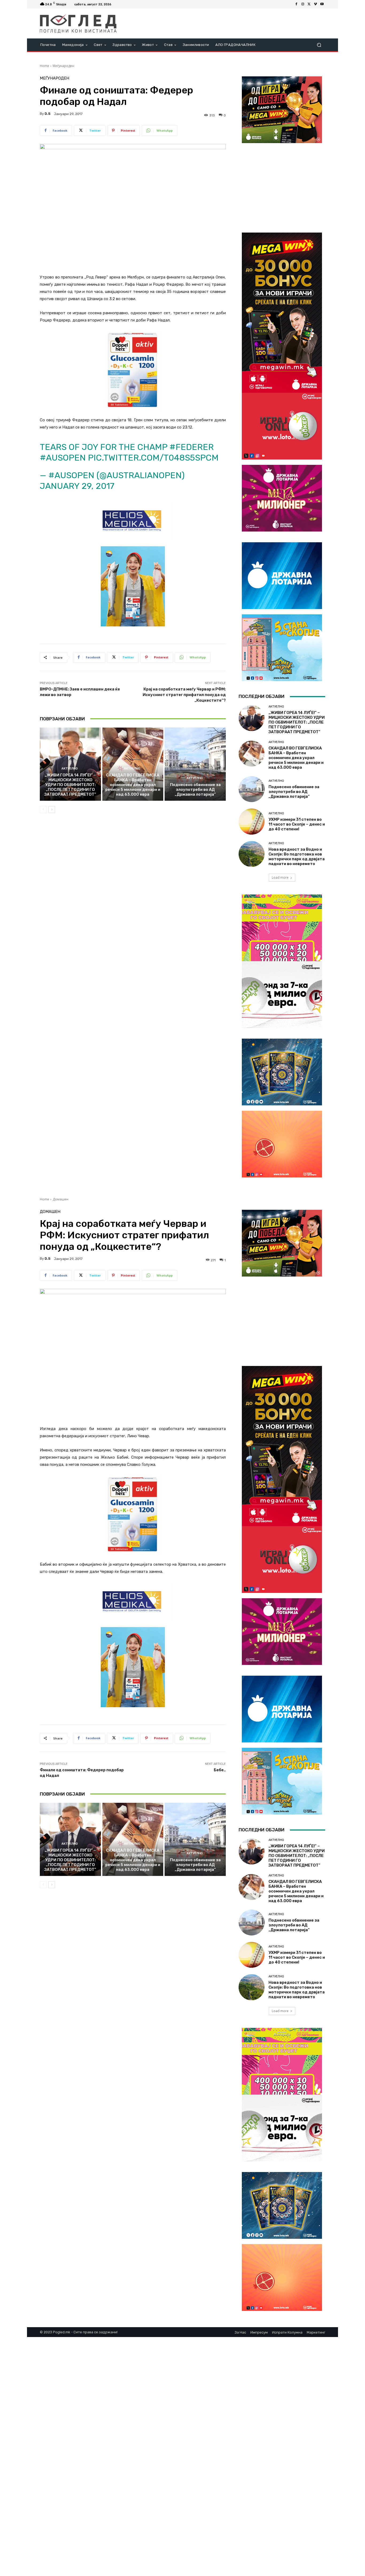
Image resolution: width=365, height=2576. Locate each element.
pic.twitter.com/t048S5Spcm (153, 458)
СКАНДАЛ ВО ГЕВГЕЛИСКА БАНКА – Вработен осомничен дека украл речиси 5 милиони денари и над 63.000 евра (133, 785)
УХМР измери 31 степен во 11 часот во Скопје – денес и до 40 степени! (297, 824)
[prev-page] (43, 810)
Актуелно (70, 769)
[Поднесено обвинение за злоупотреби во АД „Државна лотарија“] (195, 764)
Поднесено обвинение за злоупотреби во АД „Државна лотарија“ (195, 790)
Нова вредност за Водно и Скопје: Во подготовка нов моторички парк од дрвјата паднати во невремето (297, 857)
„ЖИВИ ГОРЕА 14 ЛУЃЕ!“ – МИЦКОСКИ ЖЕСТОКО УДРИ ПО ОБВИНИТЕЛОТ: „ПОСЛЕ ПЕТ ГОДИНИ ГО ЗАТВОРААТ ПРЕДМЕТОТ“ (70, 785)
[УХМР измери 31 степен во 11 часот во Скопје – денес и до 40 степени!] (252, 821)
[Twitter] (309, 4)
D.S (48, 114)
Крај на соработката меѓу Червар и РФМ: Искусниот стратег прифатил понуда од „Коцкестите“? (184, 695)
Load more (280, 877)
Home (44, 66)
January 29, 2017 (77, 486)
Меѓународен (63, 66)
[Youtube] (322, 4)
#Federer (192, 447)
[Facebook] (296, 4)
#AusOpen (63, 458)
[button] (319, 45)
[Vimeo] (316, 4)
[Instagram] (303, 4)
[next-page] (52, 810)
